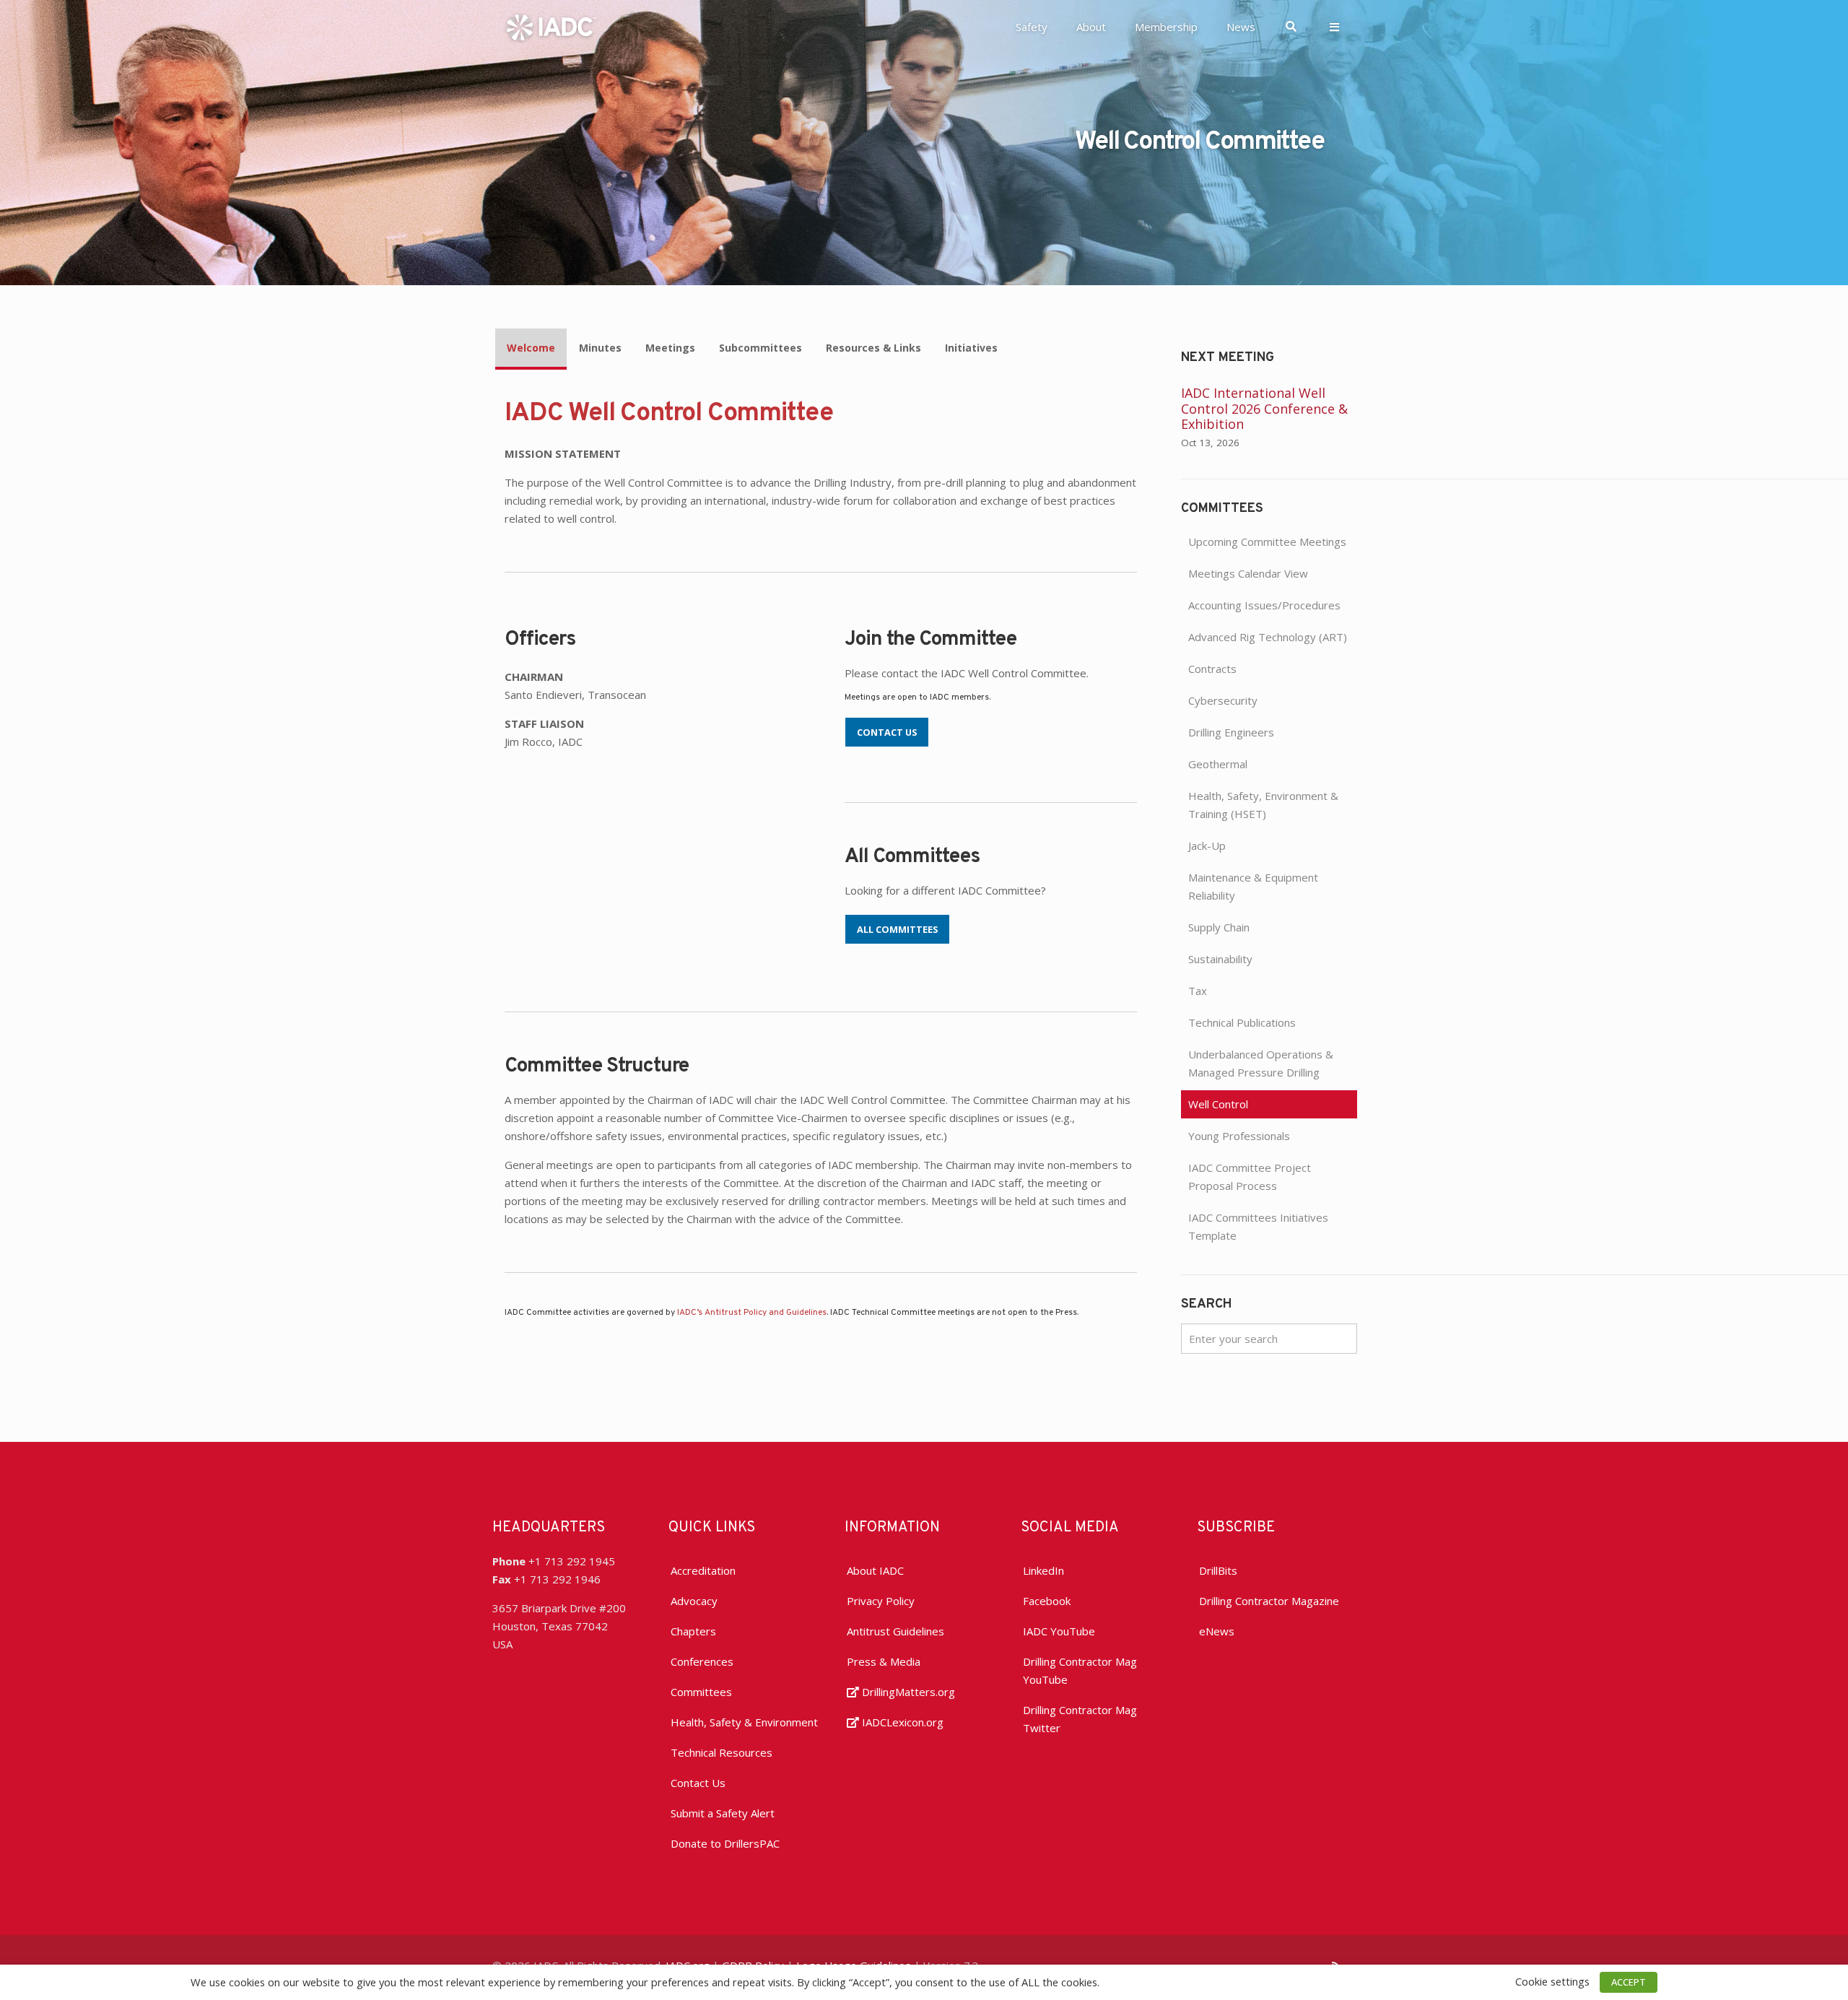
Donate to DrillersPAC (725, 1843)
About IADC (875, 1570)
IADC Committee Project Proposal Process (1250, 1177)
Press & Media (884, 1661)
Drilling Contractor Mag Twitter (1080, 1719)
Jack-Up (1207, 845)
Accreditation (703, 1570)
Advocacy (694, 1601)
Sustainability (1220, 959)
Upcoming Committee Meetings (1267, 542)
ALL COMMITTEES (897, 929)
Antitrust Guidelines (895, 1631)
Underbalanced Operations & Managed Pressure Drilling (1261, 1063)
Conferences (702, 1661)
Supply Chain (1219, 927)
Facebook (1047, 1601)
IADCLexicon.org (901, 1722)
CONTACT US (887, 732)
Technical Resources (722, 1752)
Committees (701, 1692)
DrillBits (1218, 1570)
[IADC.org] (552, 26)
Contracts (1212, 669)
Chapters (693, 1631)
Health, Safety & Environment (744, 1722)
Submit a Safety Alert (723, 1813)
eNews (1217, 1631)
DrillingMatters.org (907, 1692)
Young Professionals (1239, 1136)
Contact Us (698, 1783)
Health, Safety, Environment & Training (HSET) (1263, 805)
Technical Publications (1242, 1022)
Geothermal (1218, 764)
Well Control (1218, 1104)
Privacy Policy (881, 1601)
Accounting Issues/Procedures (1264, 605)
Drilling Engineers (1231, 732)
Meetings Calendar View (1248, 573)
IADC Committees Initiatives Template (1258, 1226)
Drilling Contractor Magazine (1269, 1601)
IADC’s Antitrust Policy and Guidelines (752, 1313)
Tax (1198, 991)
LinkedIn (1043, 1570)
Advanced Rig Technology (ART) (1268, 637)
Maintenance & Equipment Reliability (1253, 886)
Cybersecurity (1223, 700)
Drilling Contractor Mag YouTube (1080, 1670)
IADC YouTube (1059, 1631)
